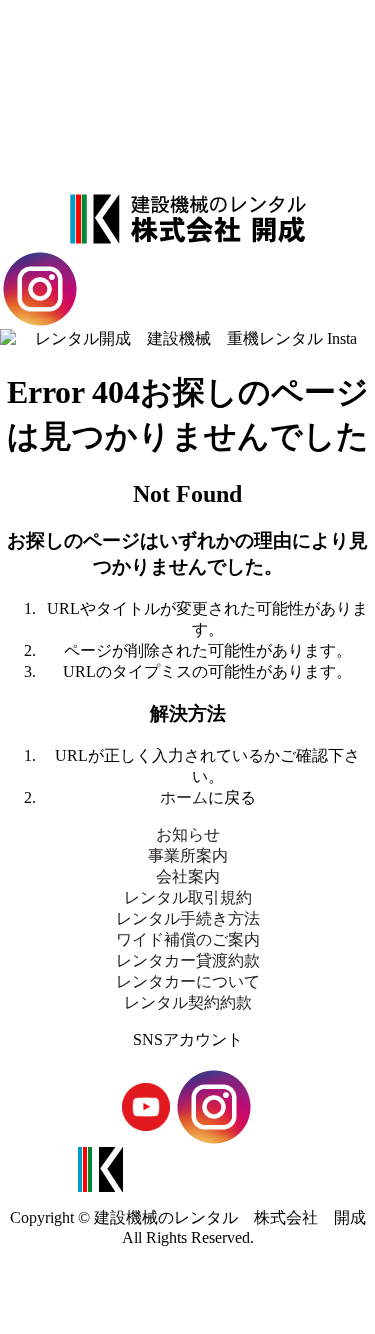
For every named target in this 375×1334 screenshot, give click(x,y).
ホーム (184, 797)
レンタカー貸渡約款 (188, 960)
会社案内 (188, 876)
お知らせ (188, 834)
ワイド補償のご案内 (188, 939)
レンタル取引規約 (188, 107)
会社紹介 (188, 75)
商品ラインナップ (188, 43)
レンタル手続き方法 (188, 139)
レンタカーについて (188, 981)
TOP (187, 13)
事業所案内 (188, 171)
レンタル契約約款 (188, 1002)
